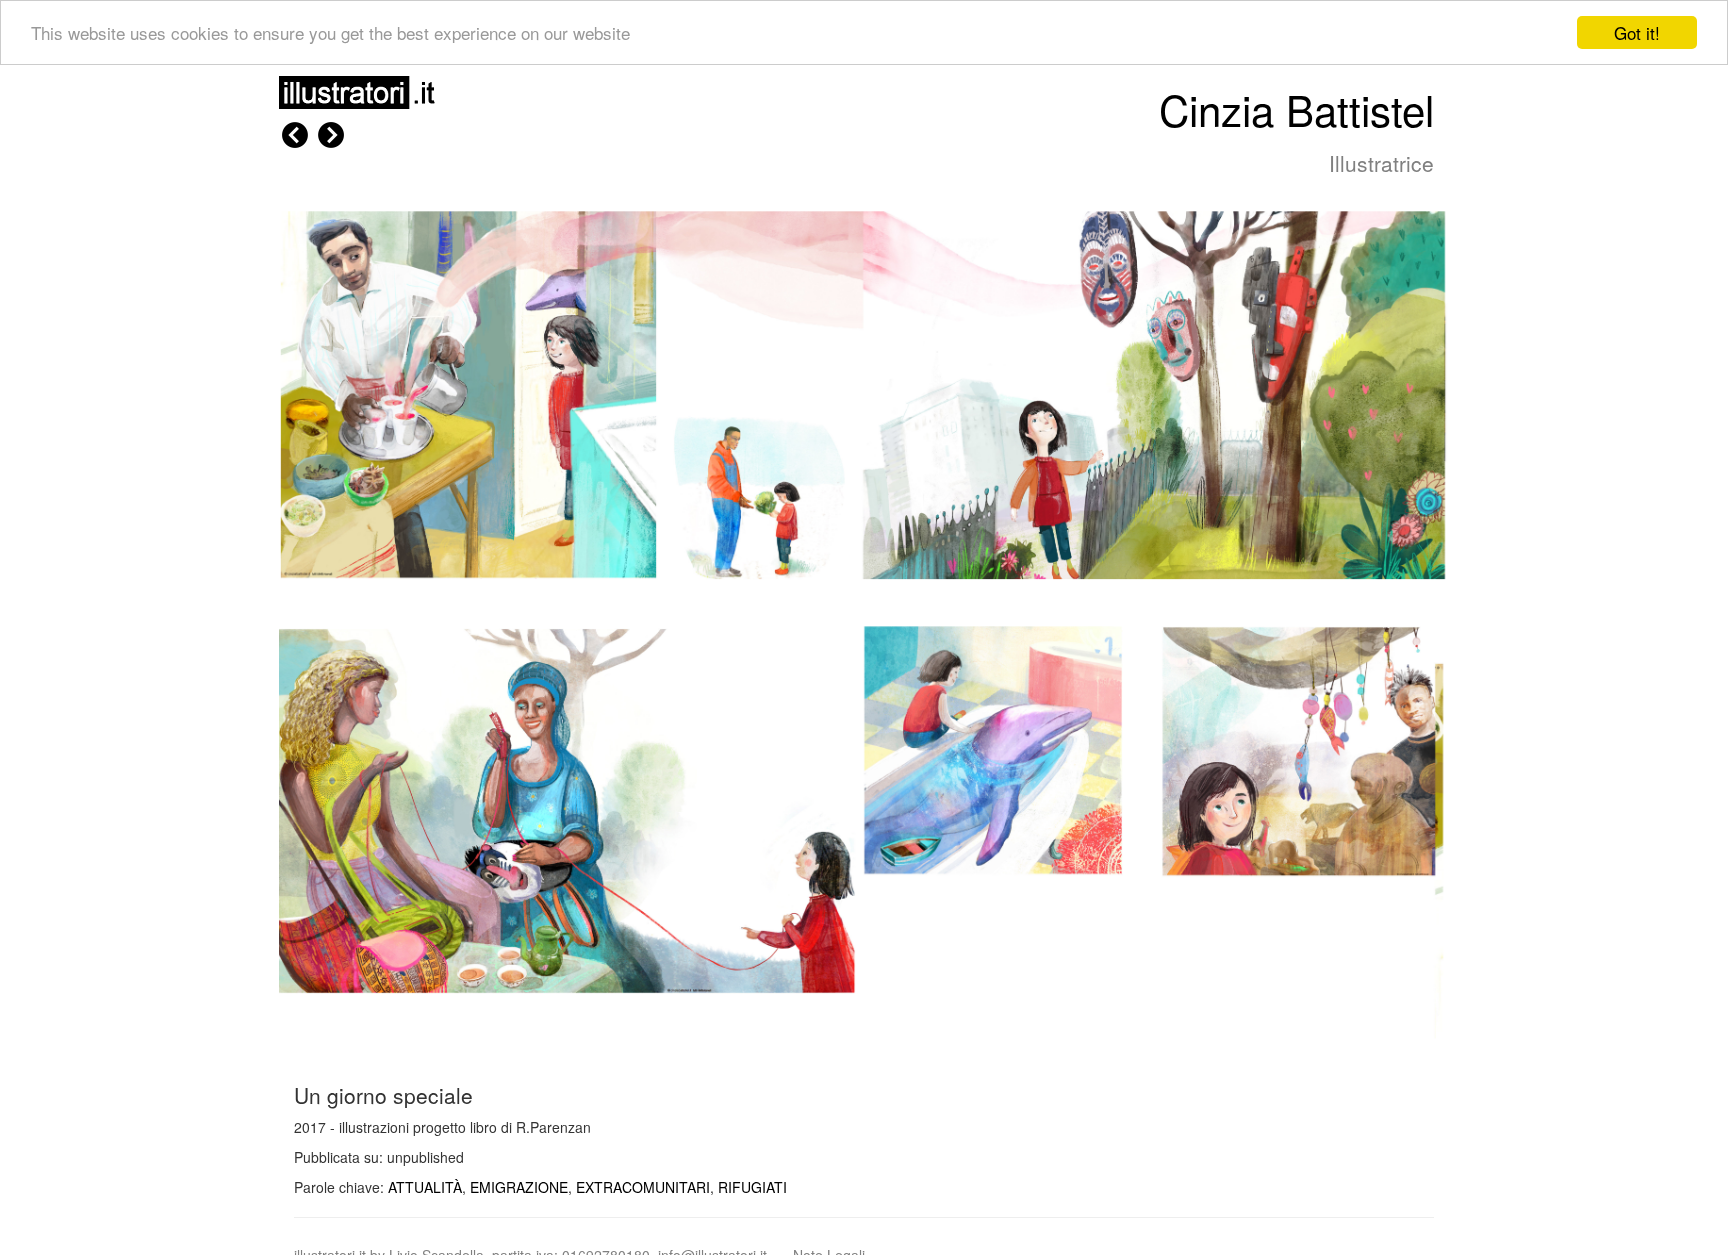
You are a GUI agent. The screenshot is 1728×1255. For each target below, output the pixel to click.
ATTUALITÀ (425, 1187)
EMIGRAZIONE (519, 1187)
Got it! (1637, 32)
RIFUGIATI (752, 1187)
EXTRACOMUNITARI (643, 1187)
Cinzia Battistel (1296, 109)
